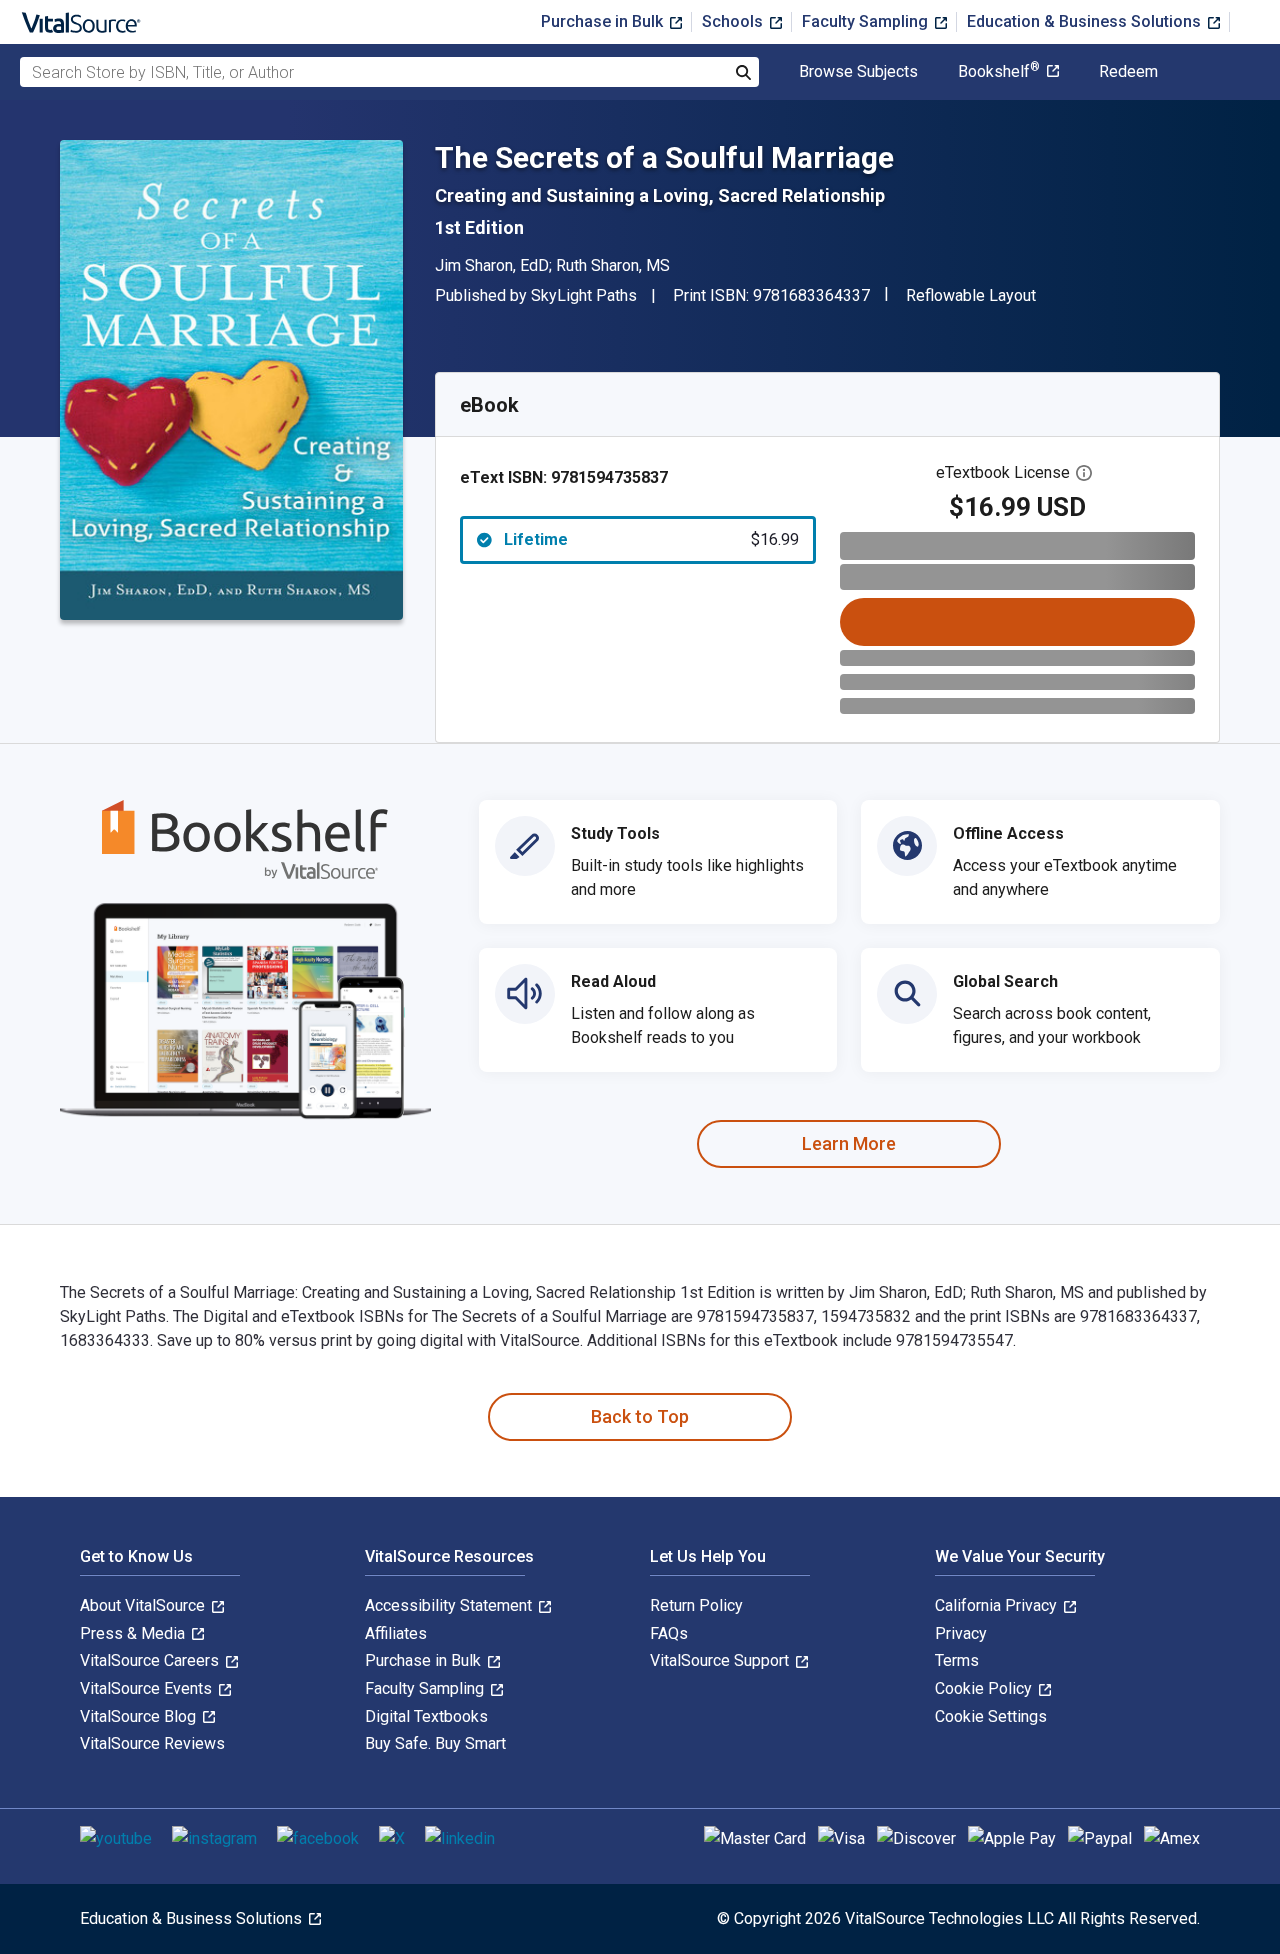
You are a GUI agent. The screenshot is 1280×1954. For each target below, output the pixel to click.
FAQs (669, 1633)
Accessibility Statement (450, 1605)
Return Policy (696, 1605)
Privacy (961, 1633)
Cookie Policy (985, 1688)
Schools (734, 21)
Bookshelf (999, 72)
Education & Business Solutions (1086, 21)
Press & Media (134, 1633)
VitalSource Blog (140, 1716)
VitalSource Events (148, 1688)
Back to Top (640, 1416)
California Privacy (998, 1605)
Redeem (1128, 72)
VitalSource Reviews (152, 1743)
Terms (957, 1660)
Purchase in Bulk (604, 21)
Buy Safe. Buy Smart (435, 1743)
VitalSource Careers (151, 1660)
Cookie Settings (991, 1716)
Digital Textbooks (426, 1716)
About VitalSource (144, 1605)
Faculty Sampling (867, 21)
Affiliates (396, 1633)
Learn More (849, 1143)
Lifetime (651, 539)
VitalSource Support (721, 1660)
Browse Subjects (858, 72)
